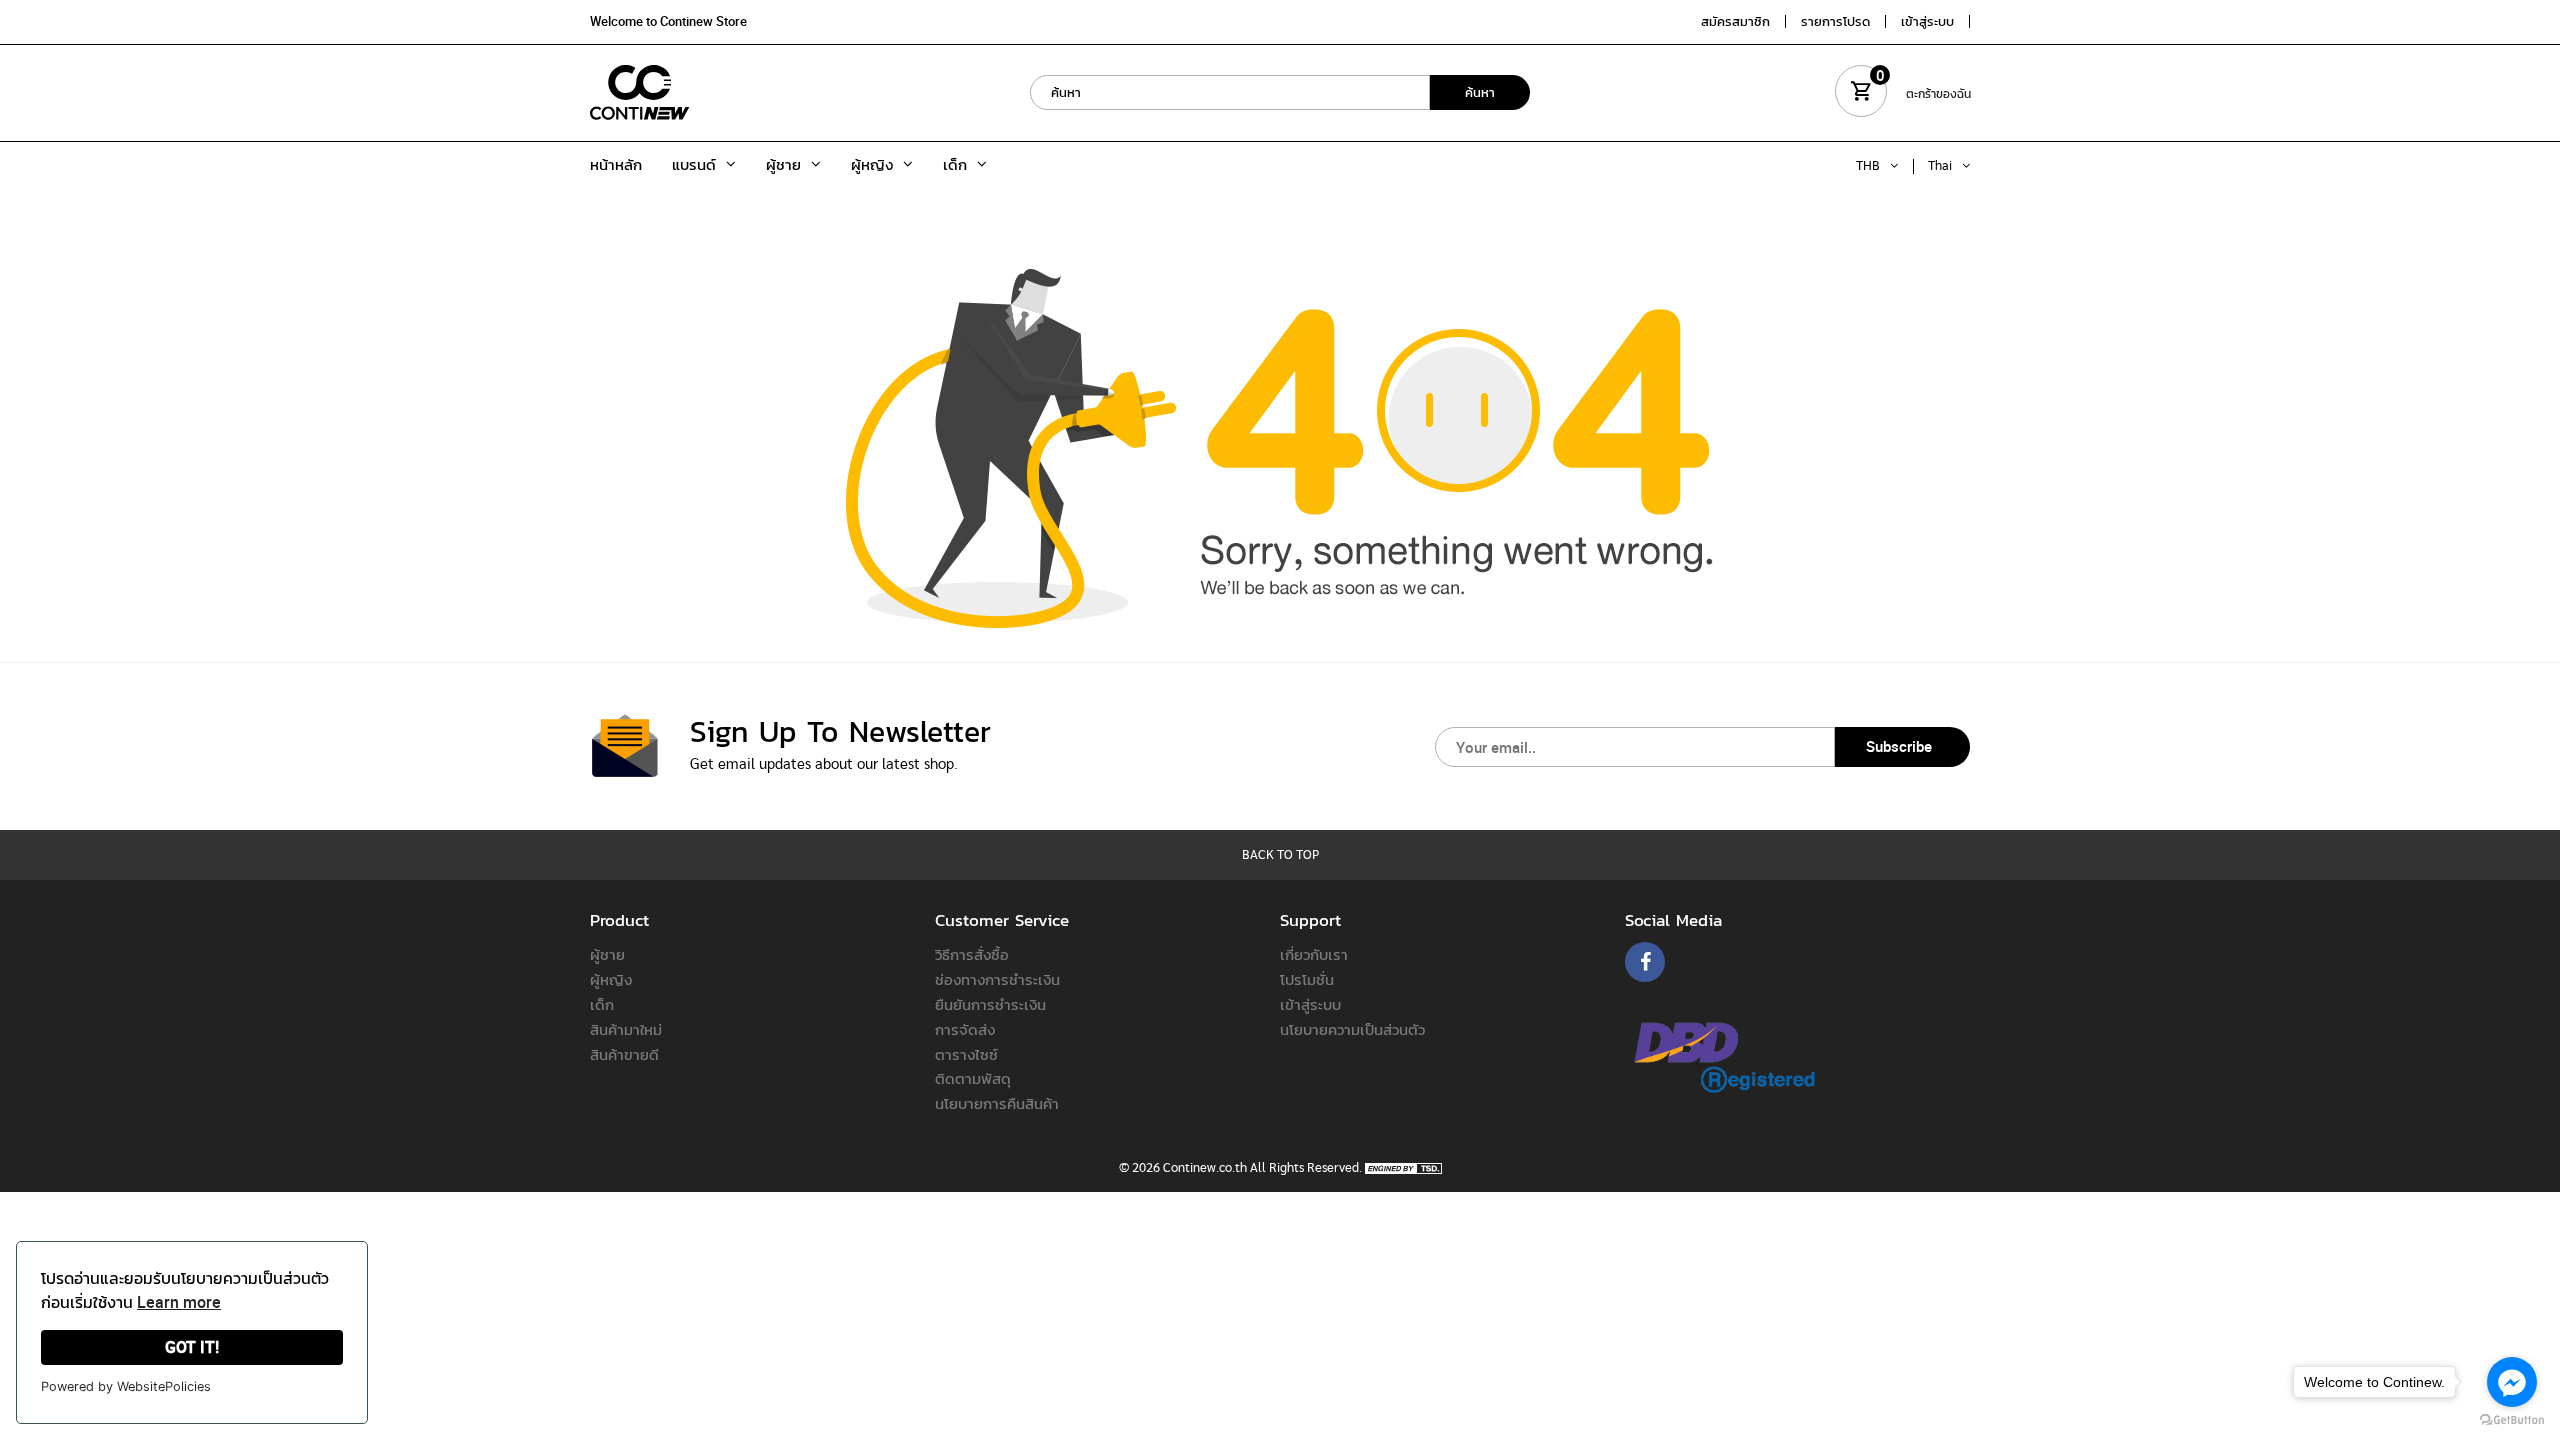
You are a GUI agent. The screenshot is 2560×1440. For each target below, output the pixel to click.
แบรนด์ (694, 164)
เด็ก (955, 164)
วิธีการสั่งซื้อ (972, 954)
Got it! (192, 1347)
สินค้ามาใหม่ (626, 1029)
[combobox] (1230, 92)
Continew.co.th (1205, 1168)
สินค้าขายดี (624, 1054)
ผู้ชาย (783, 164)
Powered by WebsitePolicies (126, 1386)
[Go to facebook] (2512, 1382)
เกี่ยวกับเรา (1314, 954)
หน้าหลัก (616, 164)
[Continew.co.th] (640, 92)
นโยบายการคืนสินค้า (997, 1103)
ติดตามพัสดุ (973, 1078)
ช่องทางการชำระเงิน (997, 979)
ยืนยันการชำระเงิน (990, 1004)
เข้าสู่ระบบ (1310, 1004)
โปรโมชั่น (1307, 979)
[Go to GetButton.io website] (2512, 1420)
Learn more (179, 1302)
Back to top (1280, 855)
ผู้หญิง (872, 164)
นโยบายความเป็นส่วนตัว (1352, 1029)
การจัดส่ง (965, 1029)
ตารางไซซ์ (966, 1054)
